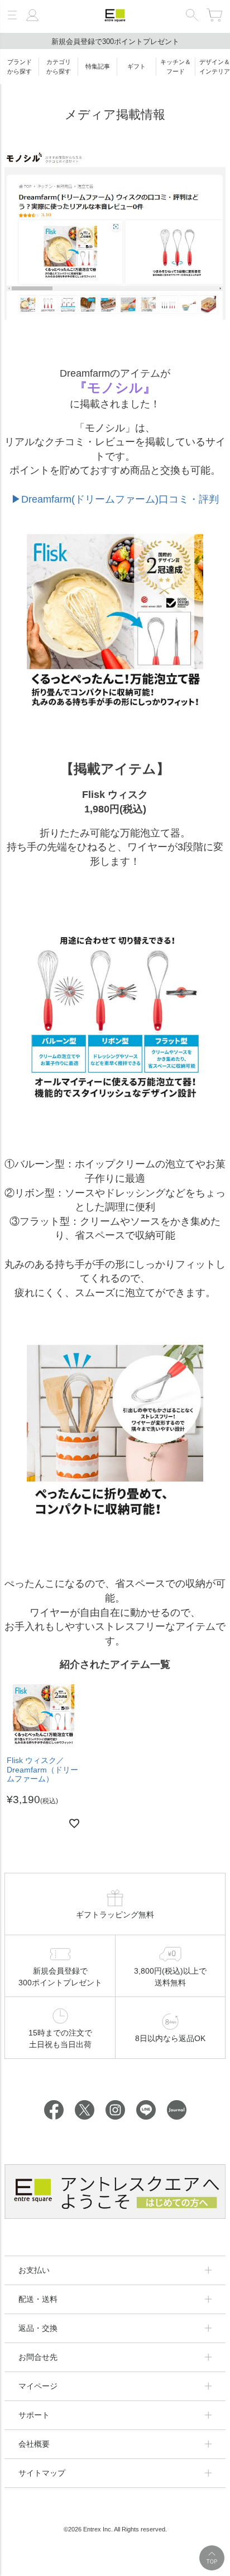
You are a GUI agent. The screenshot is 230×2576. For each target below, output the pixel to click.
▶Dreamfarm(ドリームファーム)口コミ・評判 (115, 499)
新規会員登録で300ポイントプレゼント (115, 42)
